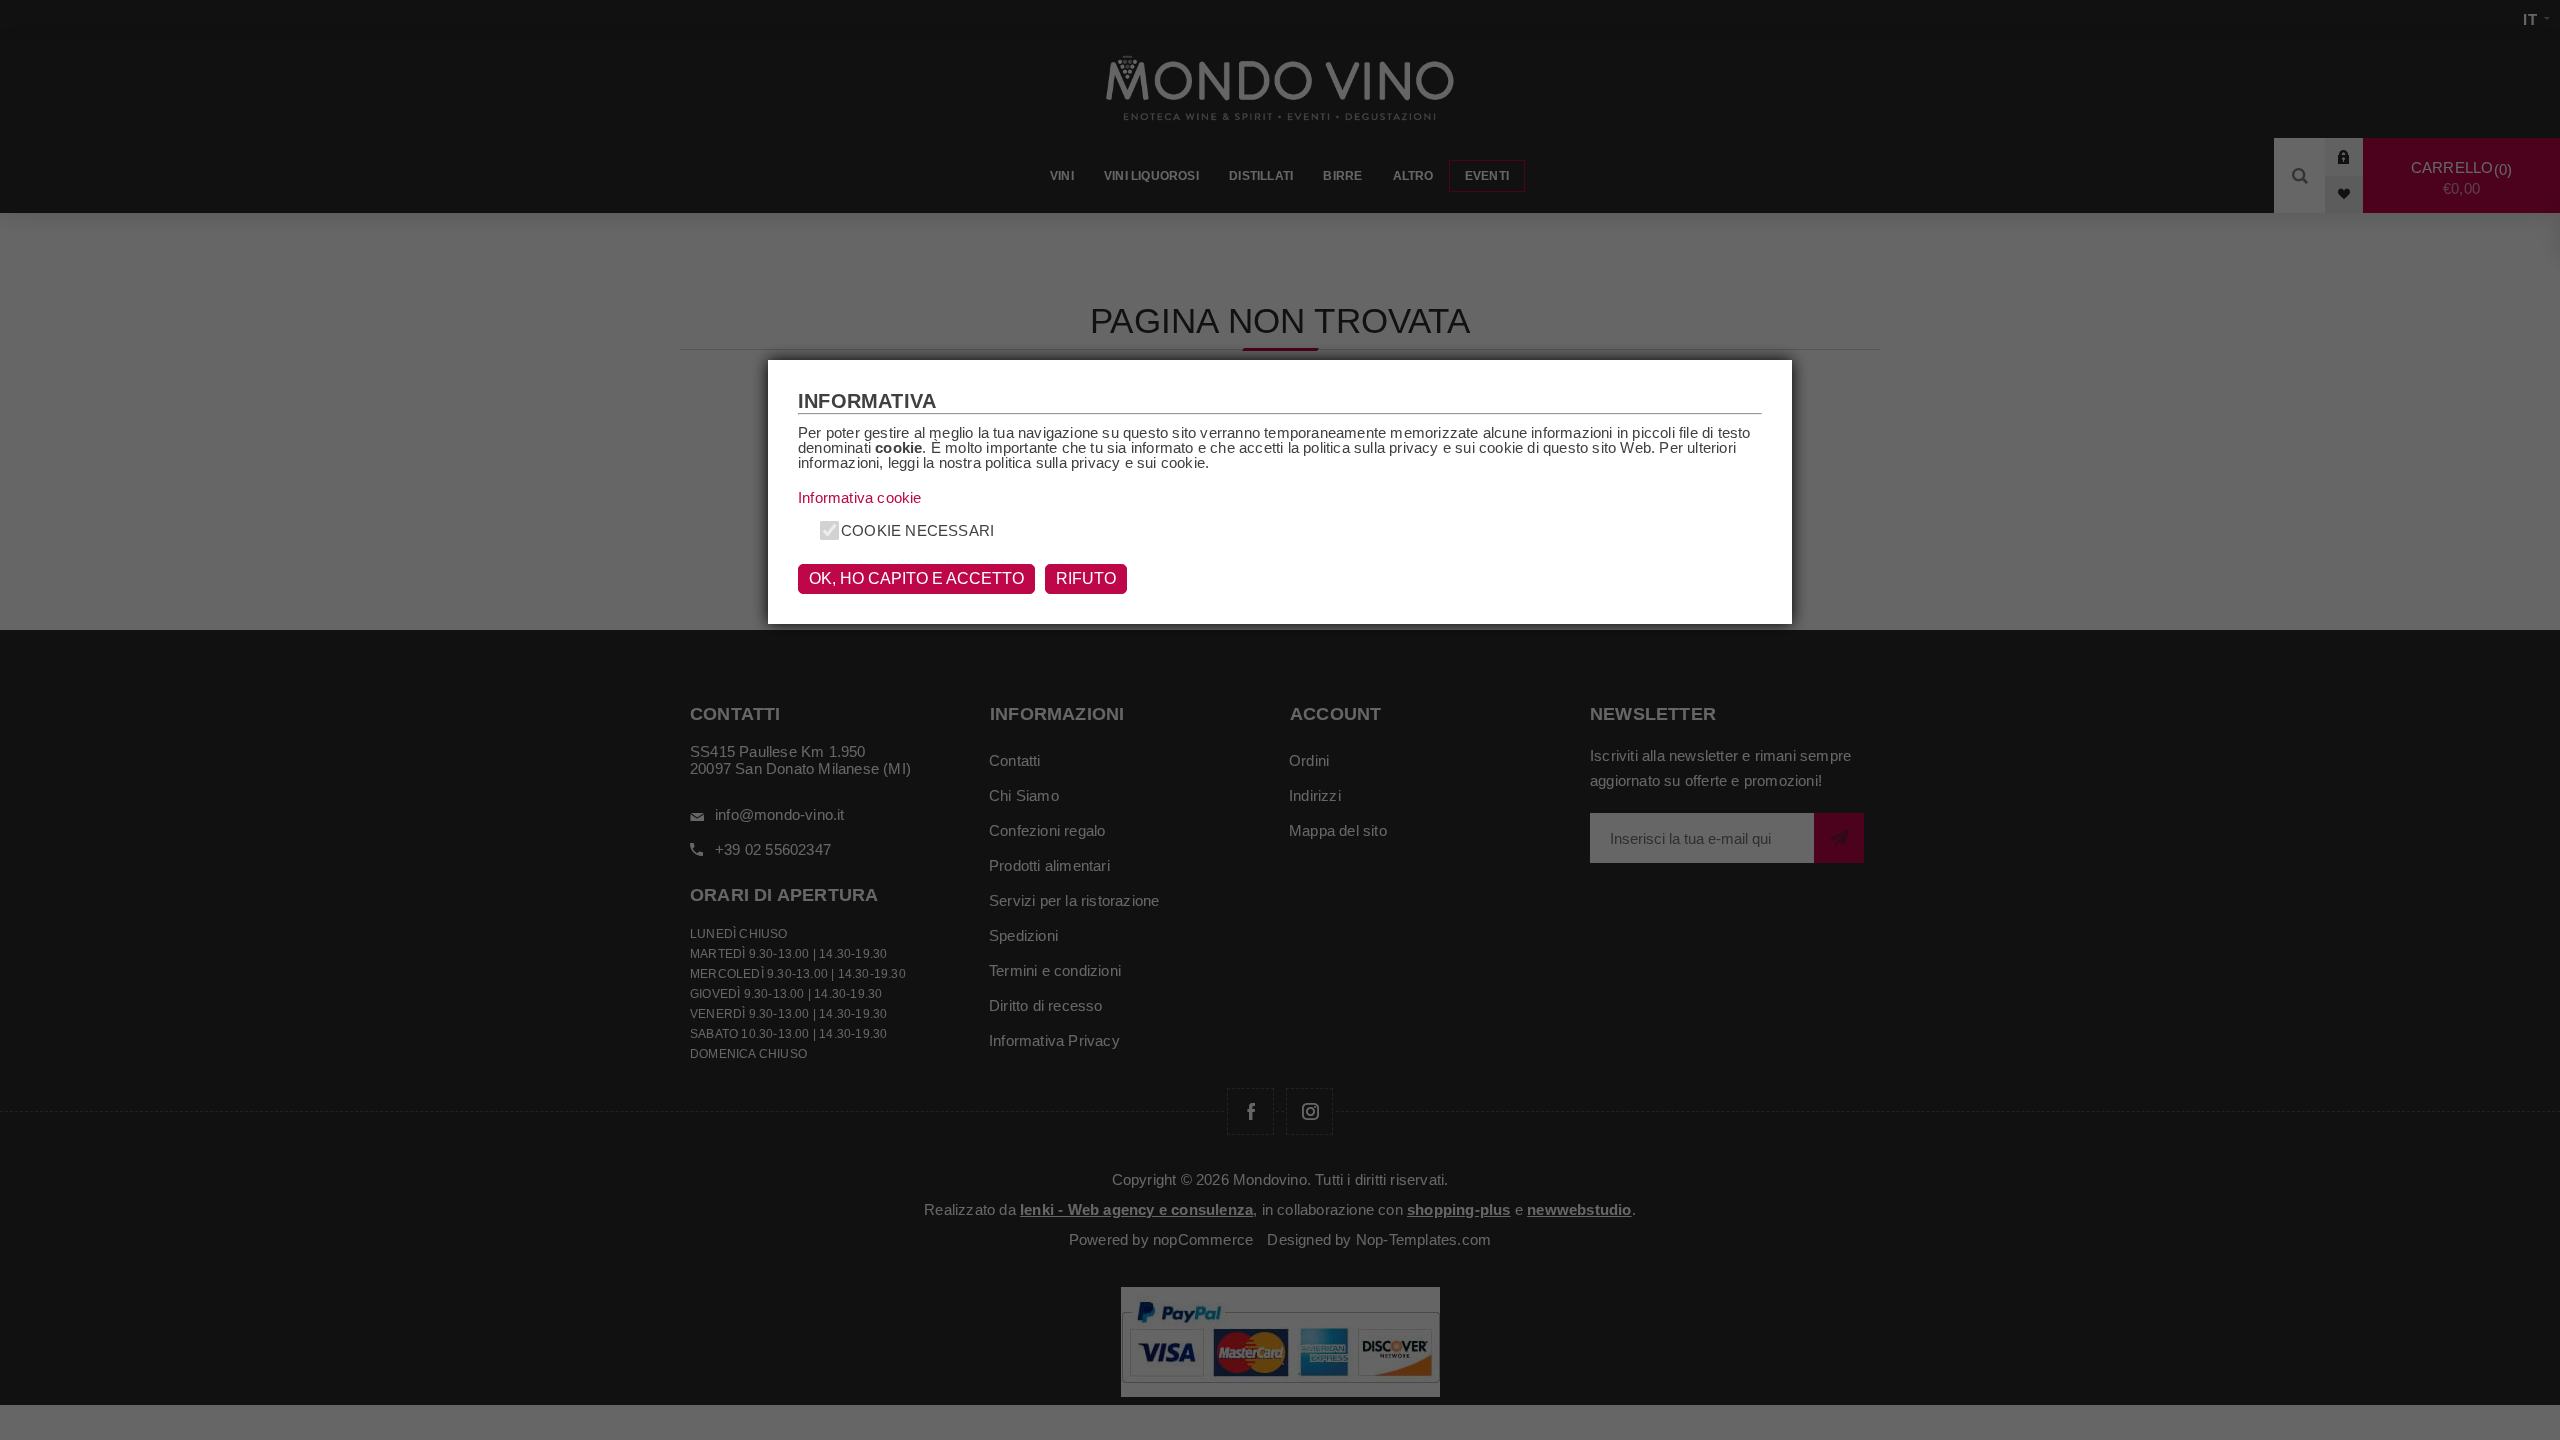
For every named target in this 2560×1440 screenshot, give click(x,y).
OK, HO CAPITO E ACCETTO (916, 578)
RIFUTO (1086, 578)
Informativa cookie (860, 497)
